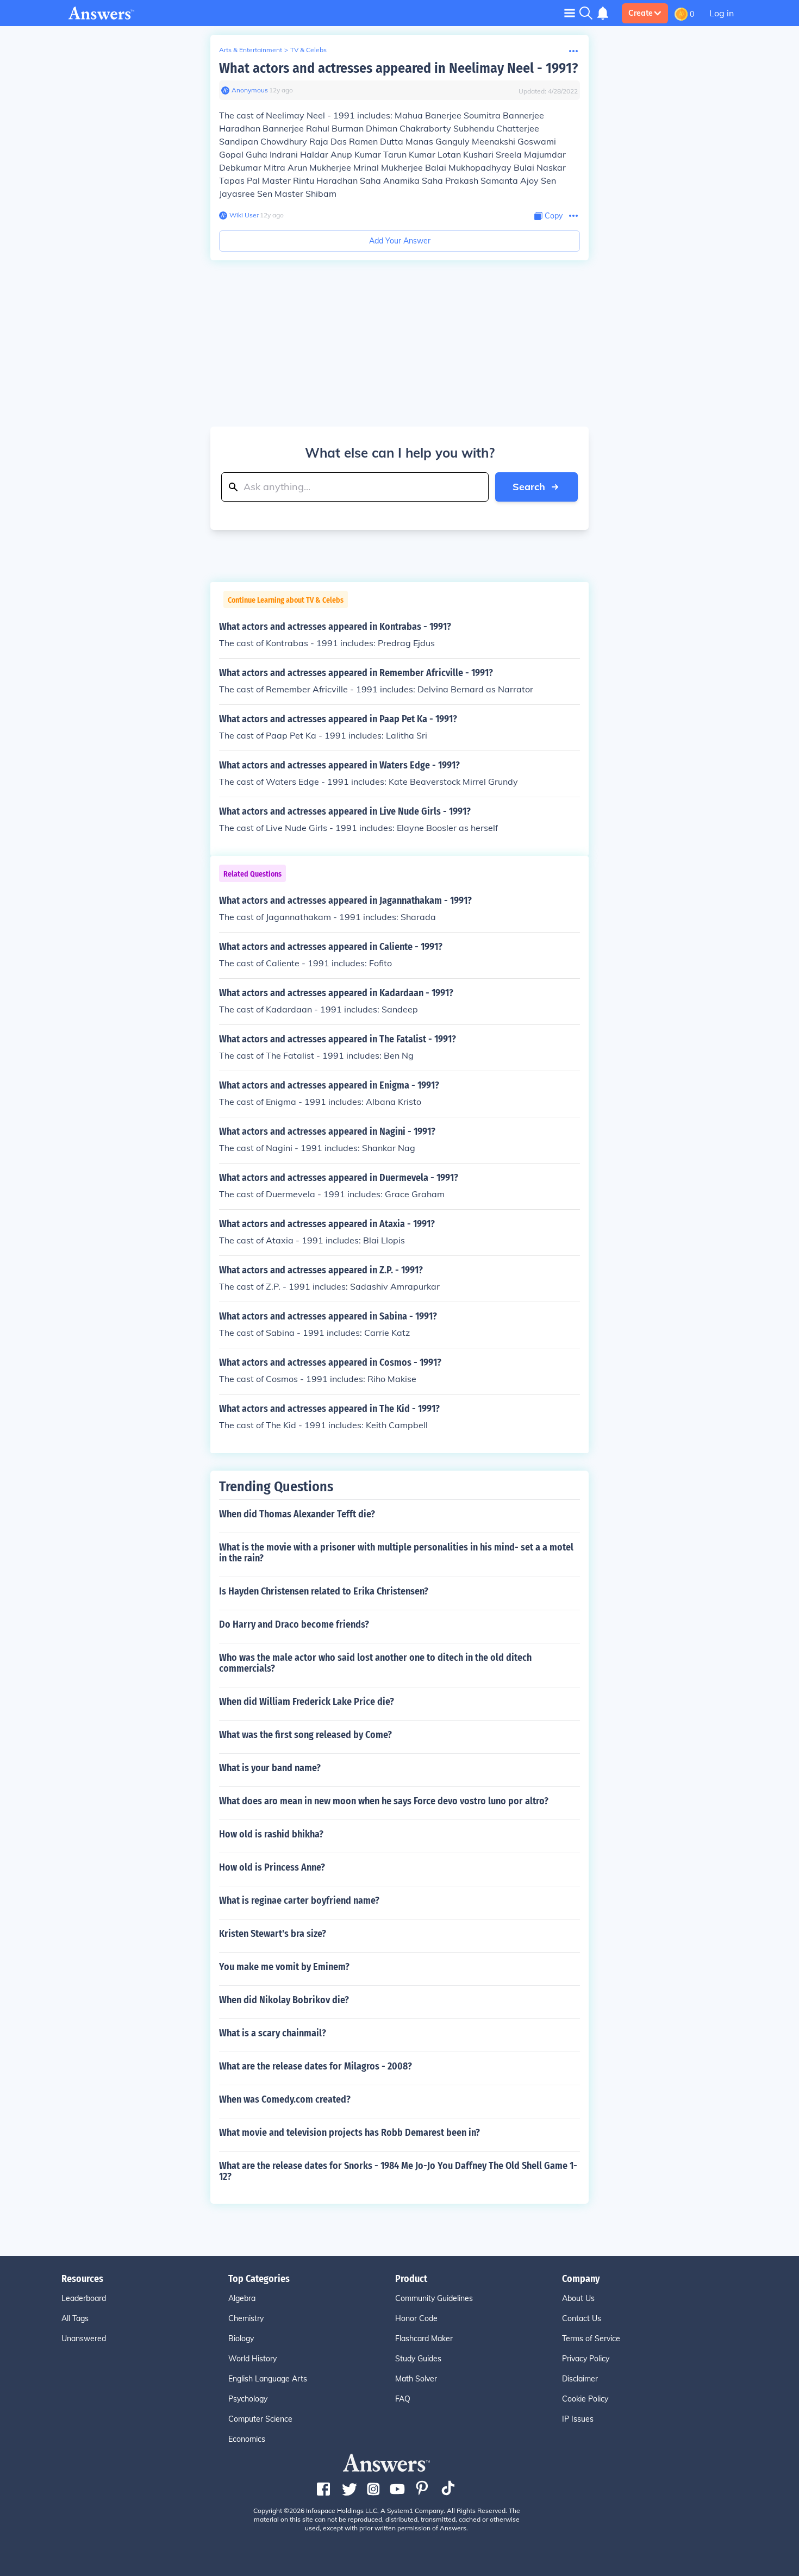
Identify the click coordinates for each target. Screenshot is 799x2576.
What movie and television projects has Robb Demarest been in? (349, 2133)
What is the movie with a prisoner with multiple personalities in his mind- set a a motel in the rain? (396, 1553)
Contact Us (582, 2318)
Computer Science (260, 2419)
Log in (722, 13)
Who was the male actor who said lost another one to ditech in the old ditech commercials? (375, 1663)
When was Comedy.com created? (285, 2099)
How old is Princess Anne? (272, 1867)
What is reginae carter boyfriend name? (299, 1900)
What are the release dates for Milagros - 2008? (316, 2066)
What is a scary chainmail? (273, 2033)
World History (252, 2359)
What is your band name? (270, 1768)
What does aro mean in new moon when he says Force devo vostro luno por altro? (384, 1801)
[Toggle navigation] (570, 13)
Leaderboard (84, 2298)
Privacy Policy (586, 2359)
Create (641, 13)
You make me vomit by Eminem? (284, 1967)
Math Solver (416, 2379)
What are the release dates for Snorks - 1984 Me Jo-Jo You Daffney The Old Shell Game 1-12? (398, 2171)
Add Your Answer (400, 241)
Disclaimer (580, 2379)
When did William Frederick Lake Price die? (307, 1702)
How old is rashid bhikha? (271, 1834)
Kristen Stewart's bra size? (273, 1934)
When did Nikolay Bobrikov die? (284, 2000)
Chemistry (246, 2318)
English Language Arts (268, 2379)
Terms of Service (591, 2339)
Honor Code (416, 2318)
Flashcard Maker (424, 2339)
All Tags (75, 2318)
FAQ (403, 2399)
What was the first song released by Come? (305, 1735)
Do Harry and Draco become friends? (294, 1624)
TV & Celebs (308, 50)
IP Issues (578, 2419)
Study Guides (418, 2359)
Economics (247, 2439)
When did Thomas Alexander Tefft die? (297, 1514)
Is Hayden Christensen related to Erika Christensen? (324, 1591)
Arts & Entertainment (251, 50)
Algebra (242, 2298)
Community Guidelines (434, 2298)
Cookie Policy (585, 2399)
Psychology (248, 2399)
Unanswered (84, 2339)
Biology (241, 2339)
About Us (578, 2298)
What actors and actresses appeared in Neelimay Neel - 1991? (398, 68)
